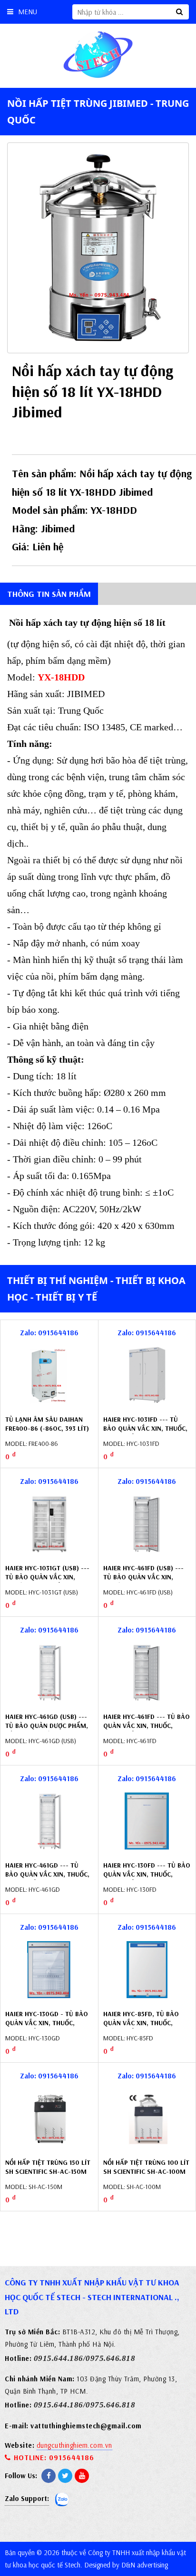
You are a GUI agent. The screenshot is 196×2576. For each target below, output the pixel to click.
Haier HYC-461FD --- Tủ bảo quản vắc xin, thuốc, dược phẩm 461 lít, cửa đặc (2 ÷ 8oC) (147, 1731)
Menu (28, 12)
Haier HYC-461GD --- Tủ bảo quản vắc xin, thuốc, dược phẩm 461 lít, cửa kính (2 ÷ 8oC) (47, 1879)
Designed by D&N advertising (126, 2565)
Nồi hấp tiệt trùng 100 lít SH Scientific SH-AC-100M (146, 2167)
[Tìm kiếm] (179, 12)
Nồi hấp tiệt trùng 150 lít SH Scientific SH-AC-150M (48, 2167)
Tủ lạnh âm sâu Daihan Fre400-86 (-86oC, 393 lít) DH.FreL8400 (47, 1429)
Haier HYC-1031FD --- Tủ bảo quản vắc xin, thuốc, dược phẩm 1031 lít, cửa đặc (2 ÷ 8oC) (145, 1433)
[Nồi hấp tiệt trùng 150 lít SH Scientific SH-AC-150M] (49, 2118)
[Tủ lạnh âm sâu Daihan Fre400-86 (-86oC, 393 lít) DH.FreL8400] (49, 1375)
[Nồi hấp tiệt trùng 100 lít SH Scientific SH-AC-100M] (147, 2118)
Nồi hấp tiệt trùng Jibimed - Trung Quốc (98, 112)
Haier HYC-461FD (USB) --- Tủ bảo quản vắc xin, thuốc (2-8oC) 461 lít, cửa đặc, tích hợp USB (145, 1582)
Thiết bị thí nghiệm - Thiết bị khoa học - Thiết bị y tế (96, 1289)
